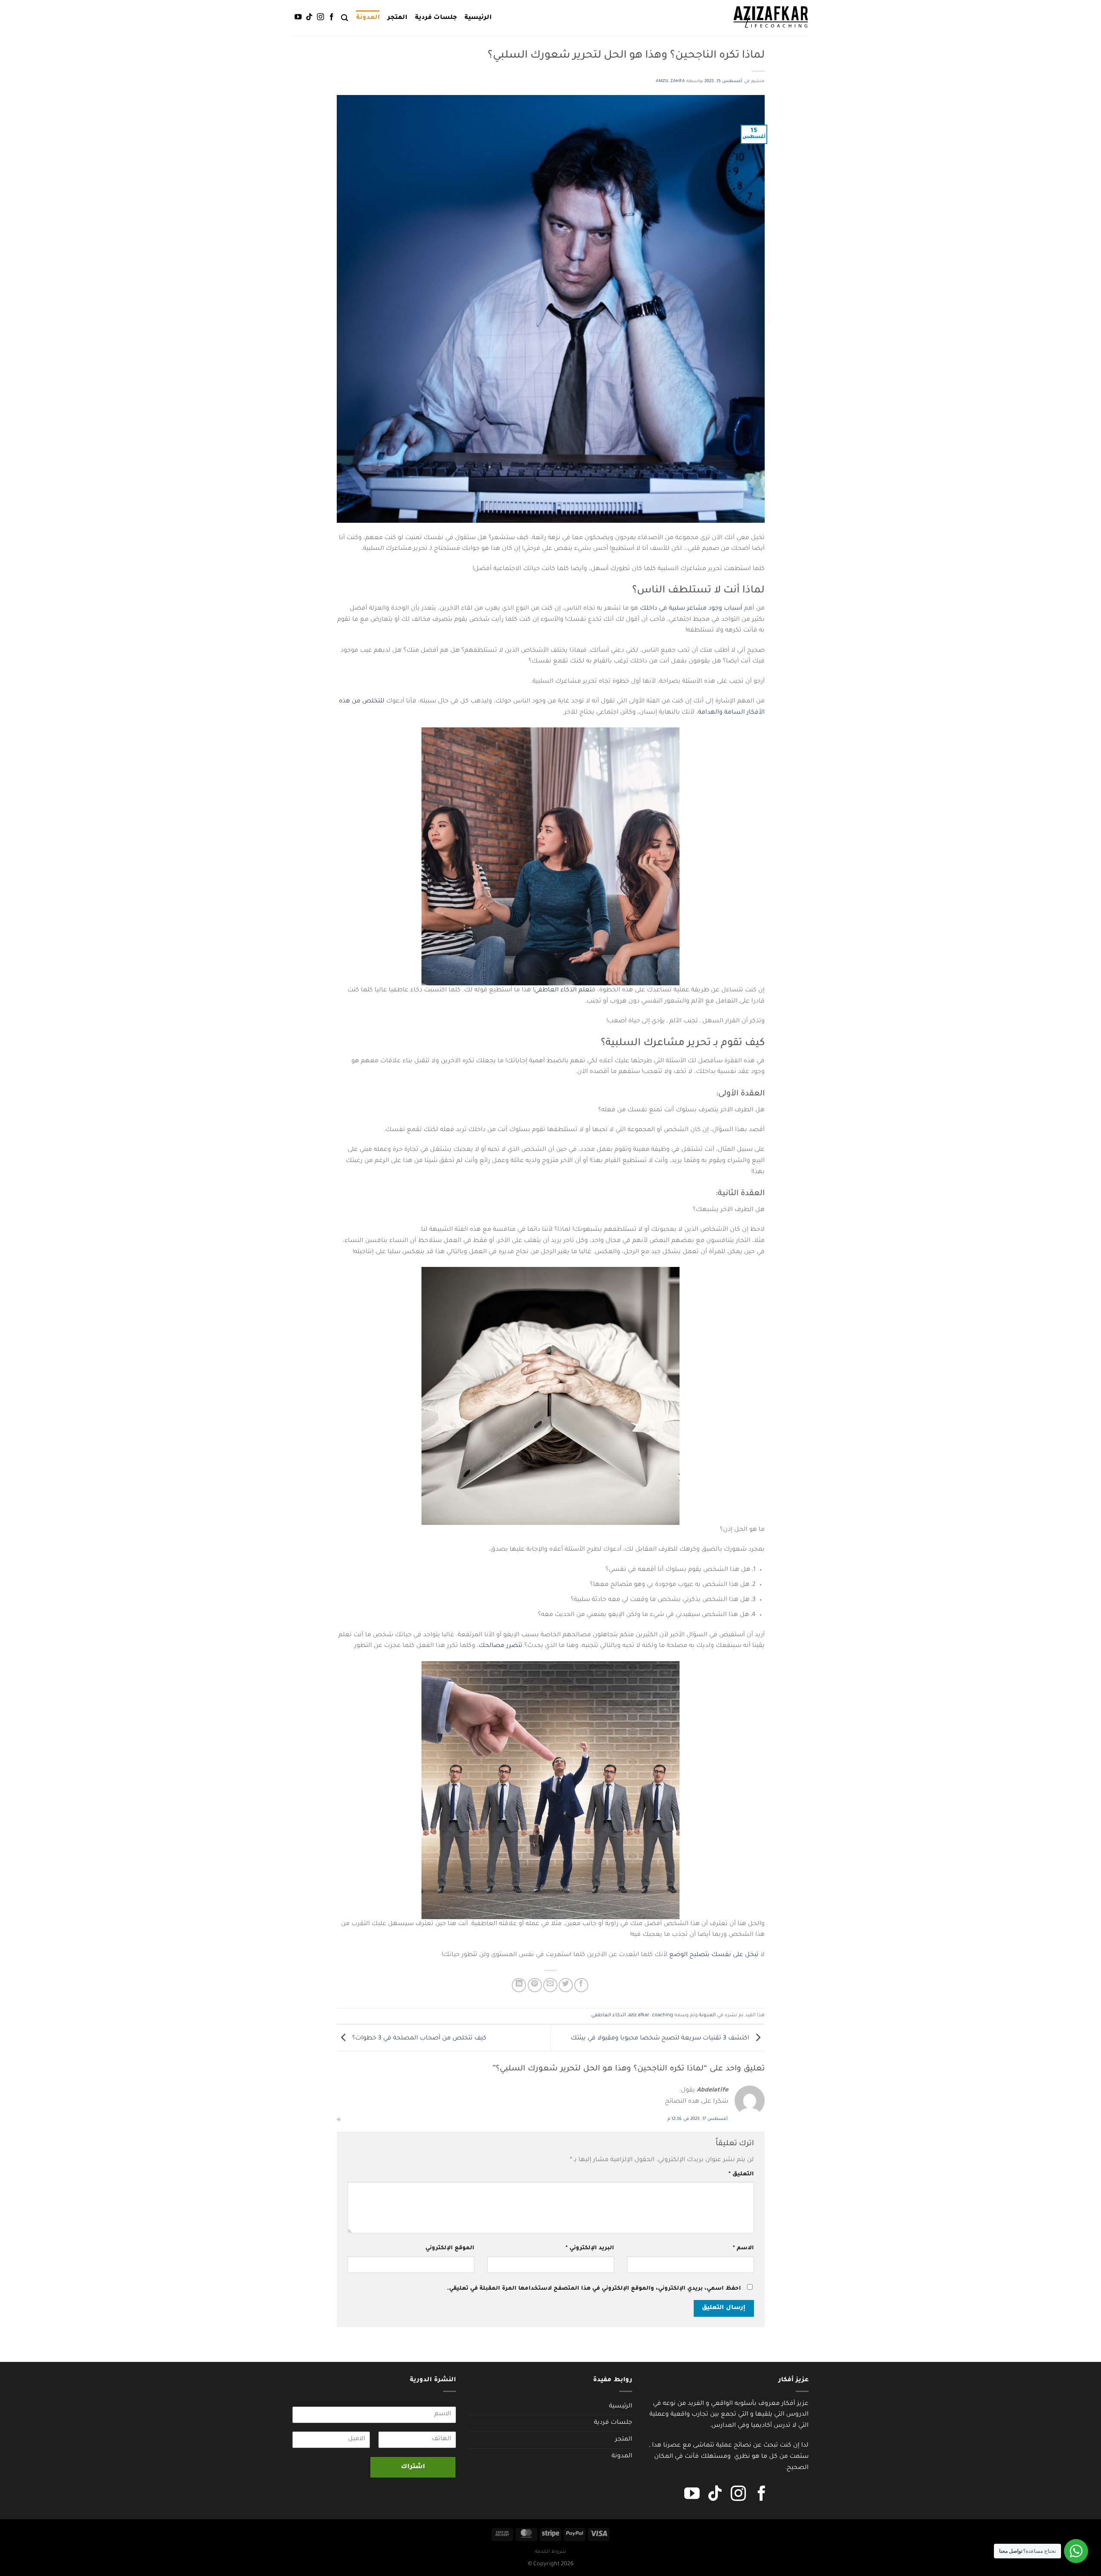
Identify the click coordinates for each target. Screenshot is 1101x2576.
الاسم (743, 2248)
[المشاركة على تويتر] (566, 1985)
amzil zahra (670, 81)
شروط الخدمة (550, 2552)
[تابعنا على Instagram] (320, 17)
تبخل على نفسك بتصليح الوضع (715, 1955)
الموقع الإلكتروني (450, 2248)
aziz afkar (639, 2016)
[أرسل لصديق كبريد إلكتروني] (550, 1985)
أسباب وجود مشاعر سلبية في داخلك (691, 609)
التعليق (741, 2174)
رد (338, 2119)
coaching (663, 2016)
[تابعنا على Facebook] (332, 17)
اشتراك (413, 2467)
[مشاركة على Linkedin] (519, 1985)
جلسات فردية (436, 18)
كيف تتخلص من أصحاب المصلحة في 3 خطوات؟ (418, 2039)
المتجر (397, 18)
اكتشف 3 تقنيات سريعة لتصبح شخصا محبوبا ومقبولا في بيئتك (661, 2039)
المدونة (368, 18)
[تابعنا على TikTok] (309, 17)
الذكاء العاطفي (609, 2016)
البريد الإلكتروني (590, 2248)
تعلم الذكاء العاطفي (563, 991)
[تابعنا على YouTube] (298, 17)
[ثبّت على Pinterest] (535, 1985)
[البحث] (344, 18)
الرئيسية (478, 18)
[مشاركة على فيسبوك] (581, 1985)
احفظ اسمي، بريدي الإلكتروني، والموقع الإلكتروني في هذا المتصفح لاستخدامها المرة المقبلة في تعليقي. (594, 2289)
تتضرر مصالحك (501, 1646)
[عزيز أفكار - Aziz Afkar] (771, 18)
